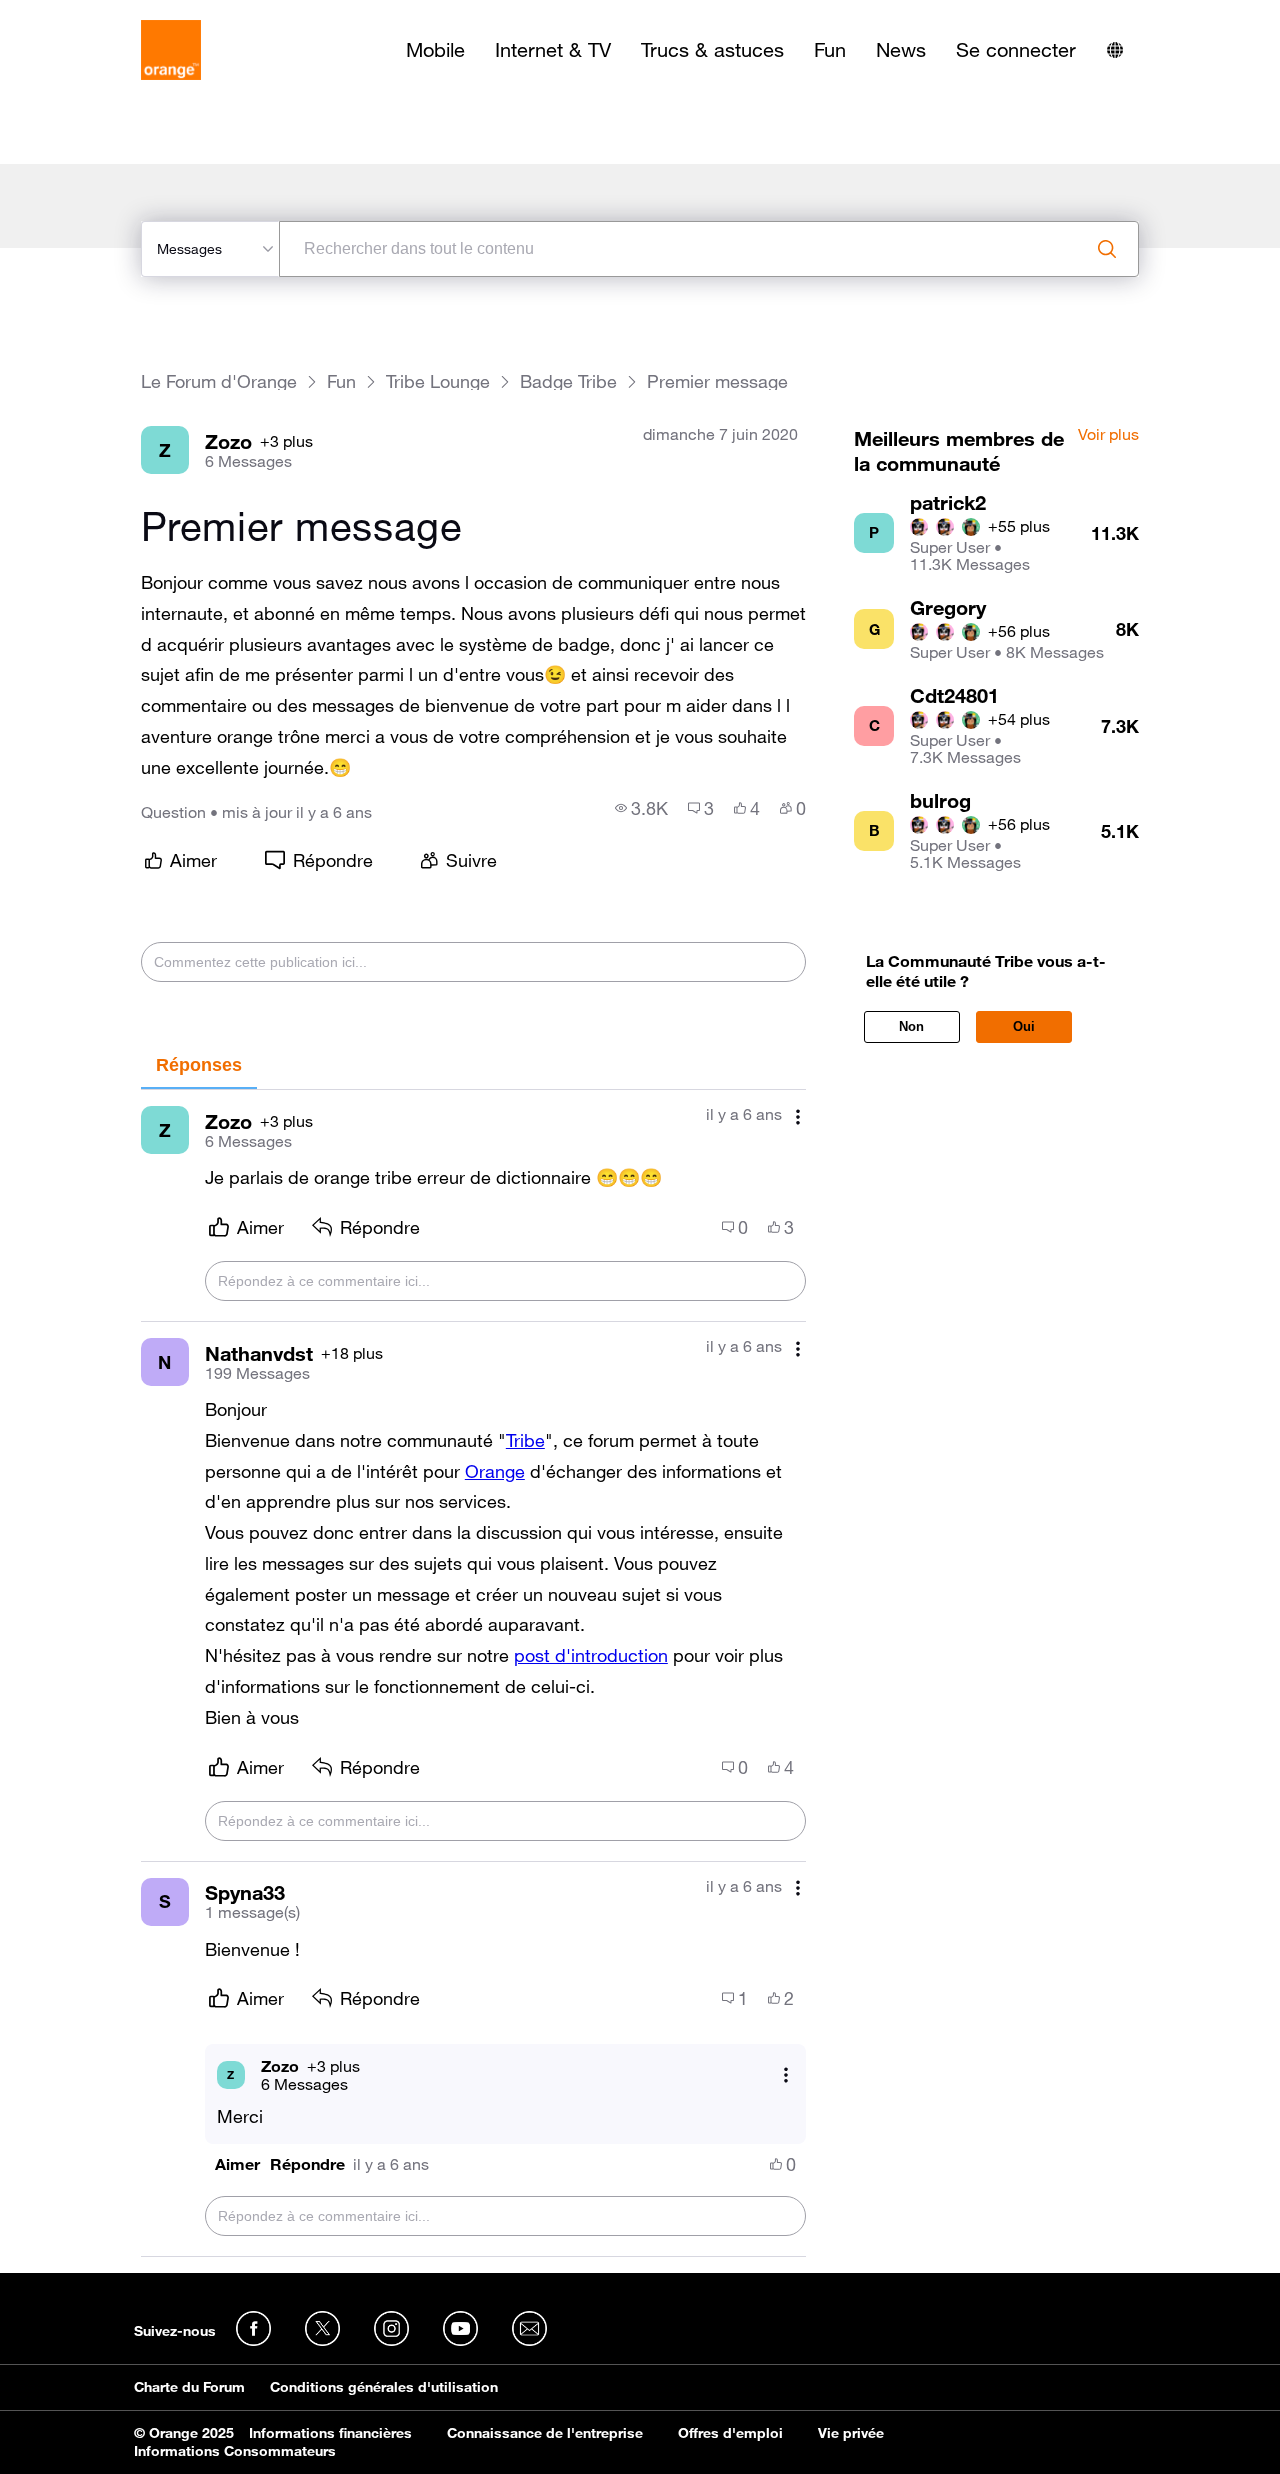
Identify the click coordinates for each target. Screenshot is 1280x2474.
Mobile (435, 50)
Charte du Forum (189, 2387)
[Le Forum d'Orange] (171, 50)
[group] (641, 808)
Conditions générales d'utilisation (384, 2387)
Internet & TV (553, 50)
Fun (830, 50)
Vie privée (851, 2433)
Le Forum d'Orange (219, 381)
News (901, 50)
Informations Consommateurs (235, 2451)
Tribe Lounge (438, 381)
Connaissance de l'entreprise (545, 2433)
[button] (237, 2164)
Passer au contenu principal (106, 15)
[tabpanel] (473, 1673)
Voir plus (1108, 435)
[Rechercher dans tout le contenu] (1107, 249)
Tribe (525, 1440)
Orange (495, 1471)
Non (911, 1026)
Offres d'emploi (730, 2433)
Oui (1024, 1026)
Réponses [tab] (199, 1065)
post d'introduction (591, 1655)
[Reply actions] (786, 2074)
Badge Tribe (568, 381)
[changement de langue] (1115, 50)
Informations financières (330, 2433)
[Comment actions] (798, 1116)
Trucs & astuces (712, 50)
